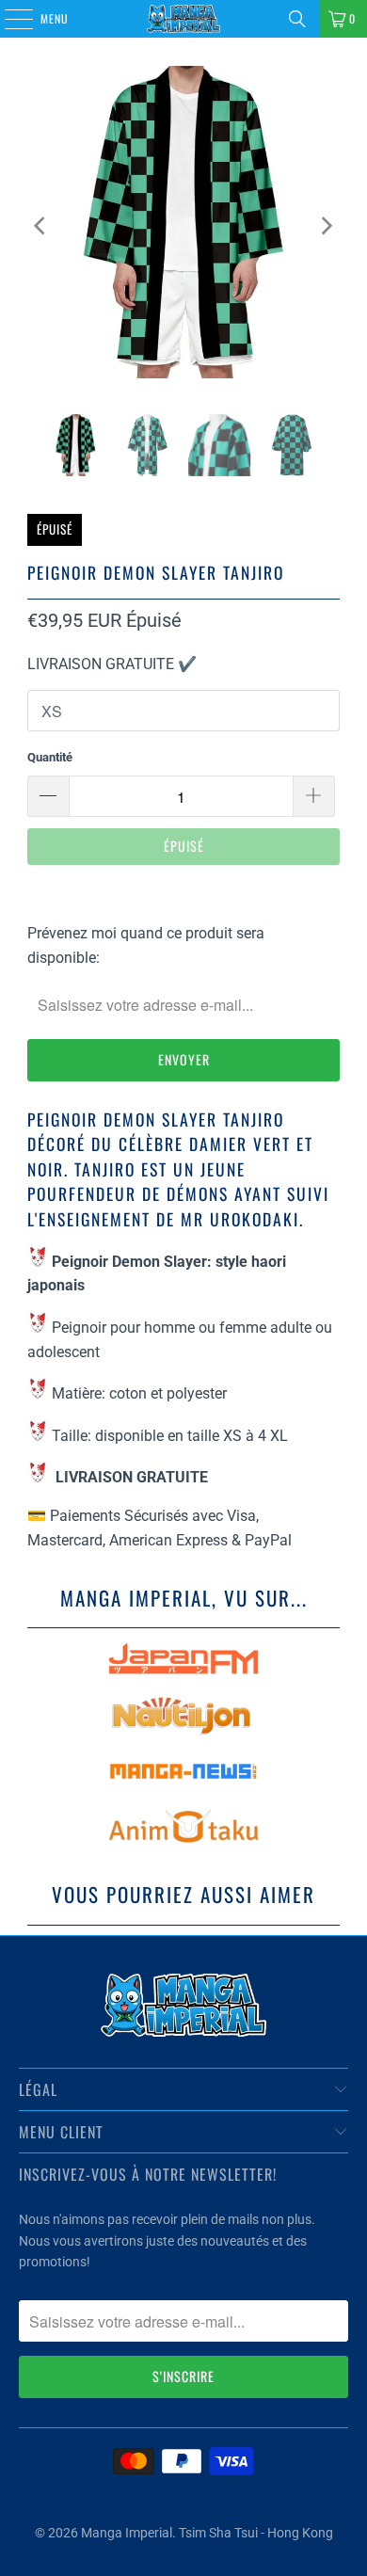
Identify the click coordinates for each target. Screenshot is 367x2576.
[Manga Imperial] (184, 19)
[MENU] (8, 19)
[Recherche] (297, 19)
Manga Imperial (127, 2533)
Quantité (50, 757)
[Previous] (41, 226)
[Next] (326, 226)
